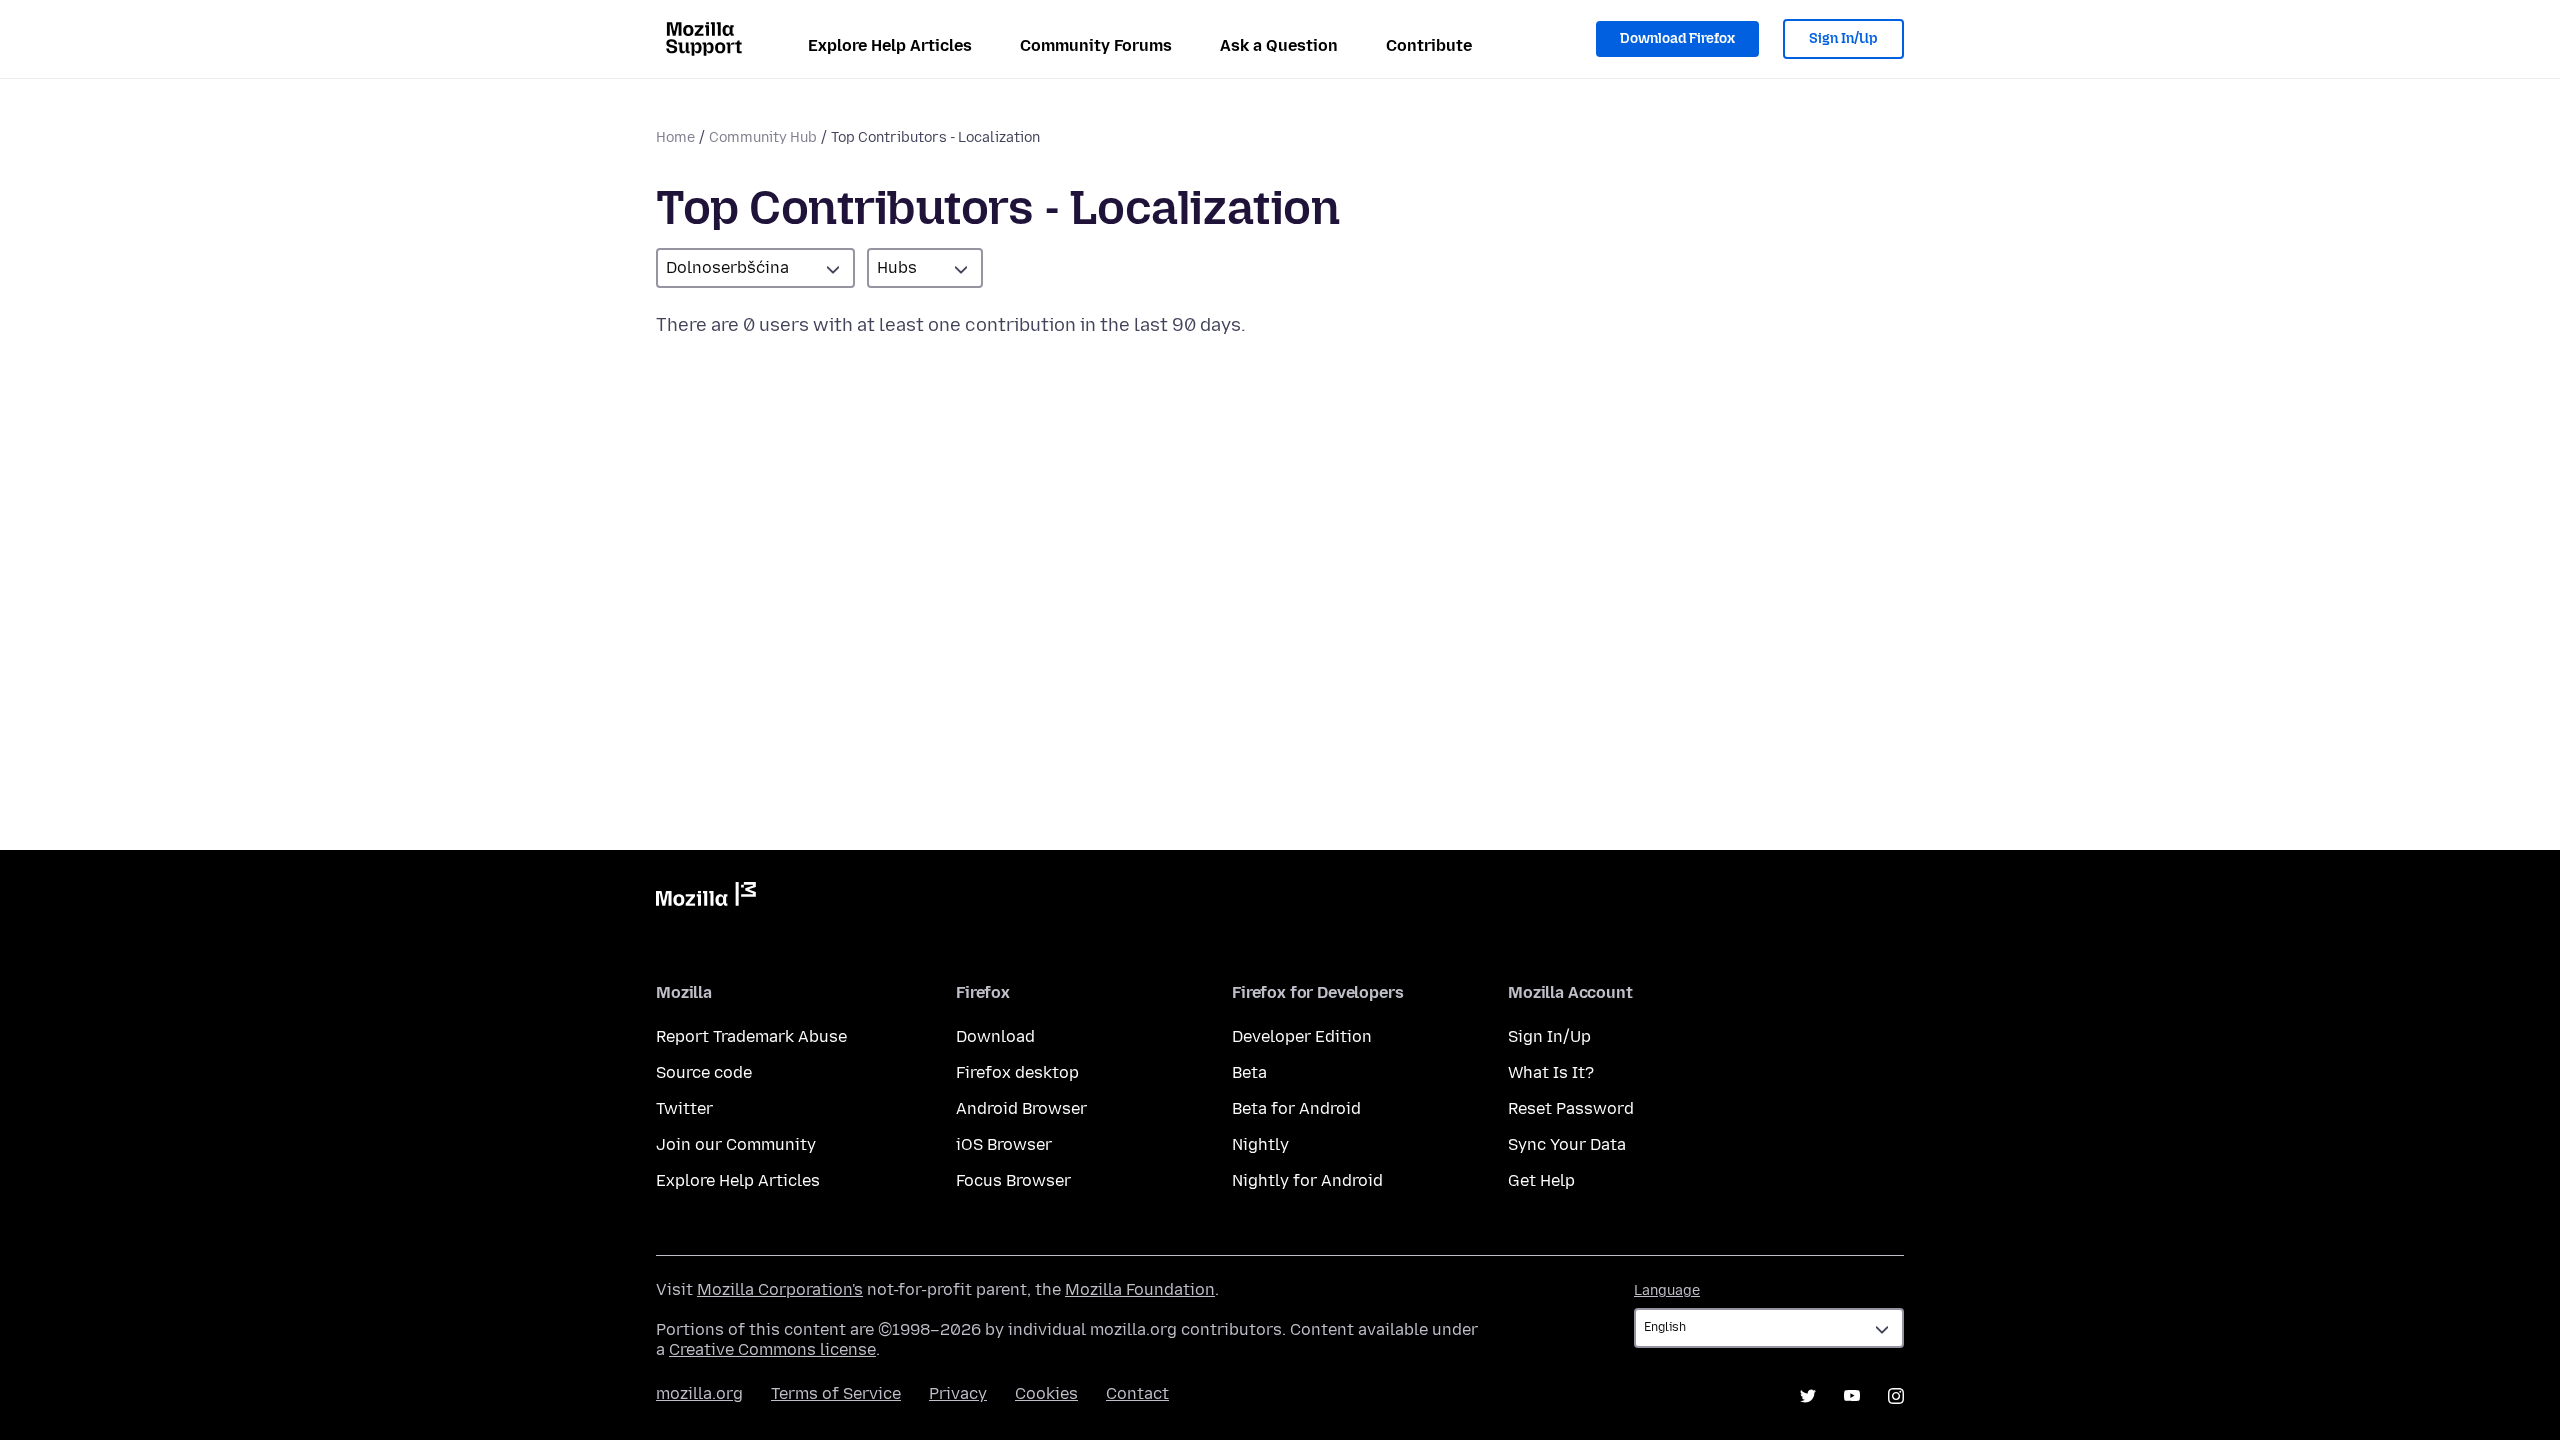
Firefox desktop (1017, 1072)
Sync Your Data (1567, 1144)
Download (995, 1036)
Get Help (1541, 1180)
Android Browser (1021, 1108)
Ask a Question (1279, 45)
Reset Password (1571, 1108)
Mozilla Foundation (1140, 1289)
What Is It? (1551, 1072)
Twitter (684, 1108)
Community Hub (763, 137)
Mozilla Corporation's (780, 1289)
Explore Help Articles (890, 45)
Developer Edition (1302, 1036)
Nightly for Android (1307, 1180)
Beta (1249, 1072)
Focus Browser (1013, 1180)
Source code (704, 1072)
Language (1667, 1290)
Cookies (1046, 1393)
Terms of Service (836, 1393)
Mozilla (706, 898)
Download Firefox (1677, 38)
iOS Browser (1004, 1144)
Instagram (1896, 1396)
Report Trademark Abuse (751, 1036)
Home (675, 137)
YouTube (1852, 1396)
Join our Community (736, 1144)
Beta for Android (1296, 1108)
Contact (1137, 1393)
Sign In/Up (1843, 38)
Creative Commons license (772, 1349)
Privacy (958, 1393)
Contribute (1429, 45)
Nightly (1260, 1144)
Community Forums (1096, 45)
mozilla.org (699, 1393)
